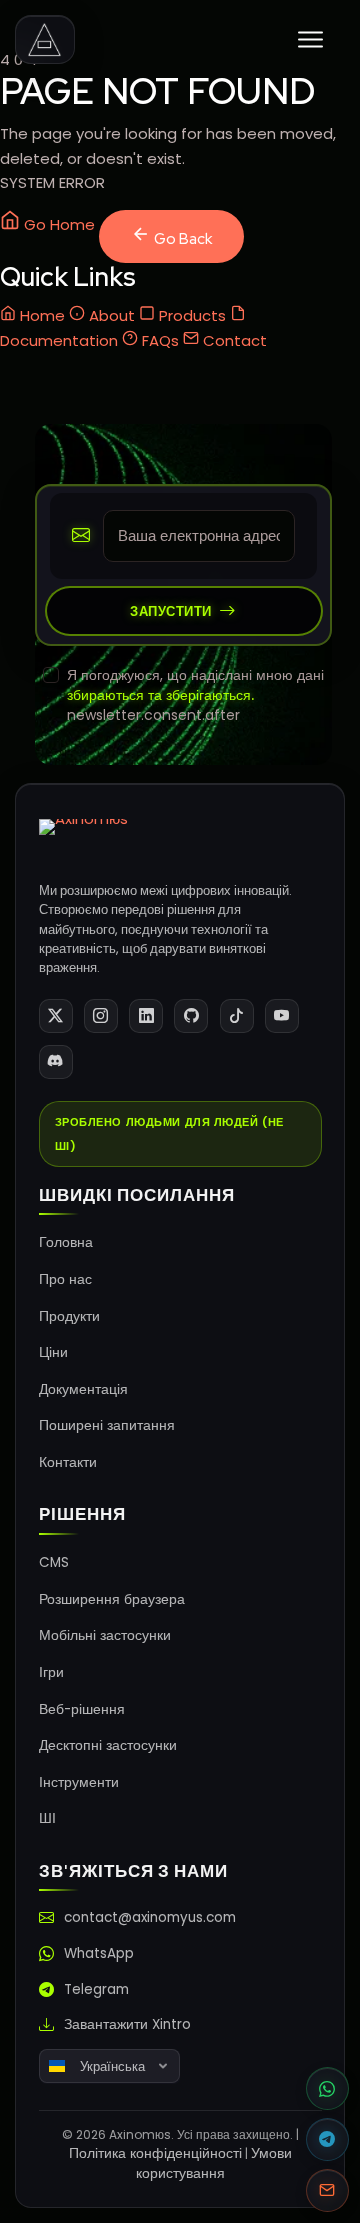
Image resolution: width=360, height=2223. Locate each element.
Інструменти (79, 1782)
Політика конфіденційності (155, 2153)
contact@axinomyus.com (150, 1917)
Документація (83, 1389)
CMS (54, 1562)
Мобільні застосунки (105, 1635)
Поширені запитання (107, 1425)
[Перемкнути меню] (310, 39)
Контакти (68, 1462)
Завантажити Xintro (127, 2024)
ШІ (47, 1818)
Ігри (51, 1672)
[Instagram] (101, 1016)
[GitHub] (191, 1016)
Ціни (53, 1352)
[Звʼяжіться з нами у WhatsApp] (327, 2088)
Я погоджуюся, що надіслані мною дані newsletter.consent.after (195, 695)
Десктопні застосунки (108, 1745)
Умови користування (214, 2163)
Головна (66, 1242)
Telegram (96, 1989)
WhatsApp (99, 1953)
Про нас (65, 1279)
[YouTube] (282, 1016)
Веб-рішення (82, 1709)
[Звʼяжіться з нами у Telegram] (327, 2139)
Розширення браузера (112, 1599)
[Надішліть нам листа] (327, 2190)
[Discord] (56, 1062)
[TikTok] (237, 1016)
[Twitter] (56, 1016)
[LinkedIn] (146, 1016)
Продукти (69, 1316)
